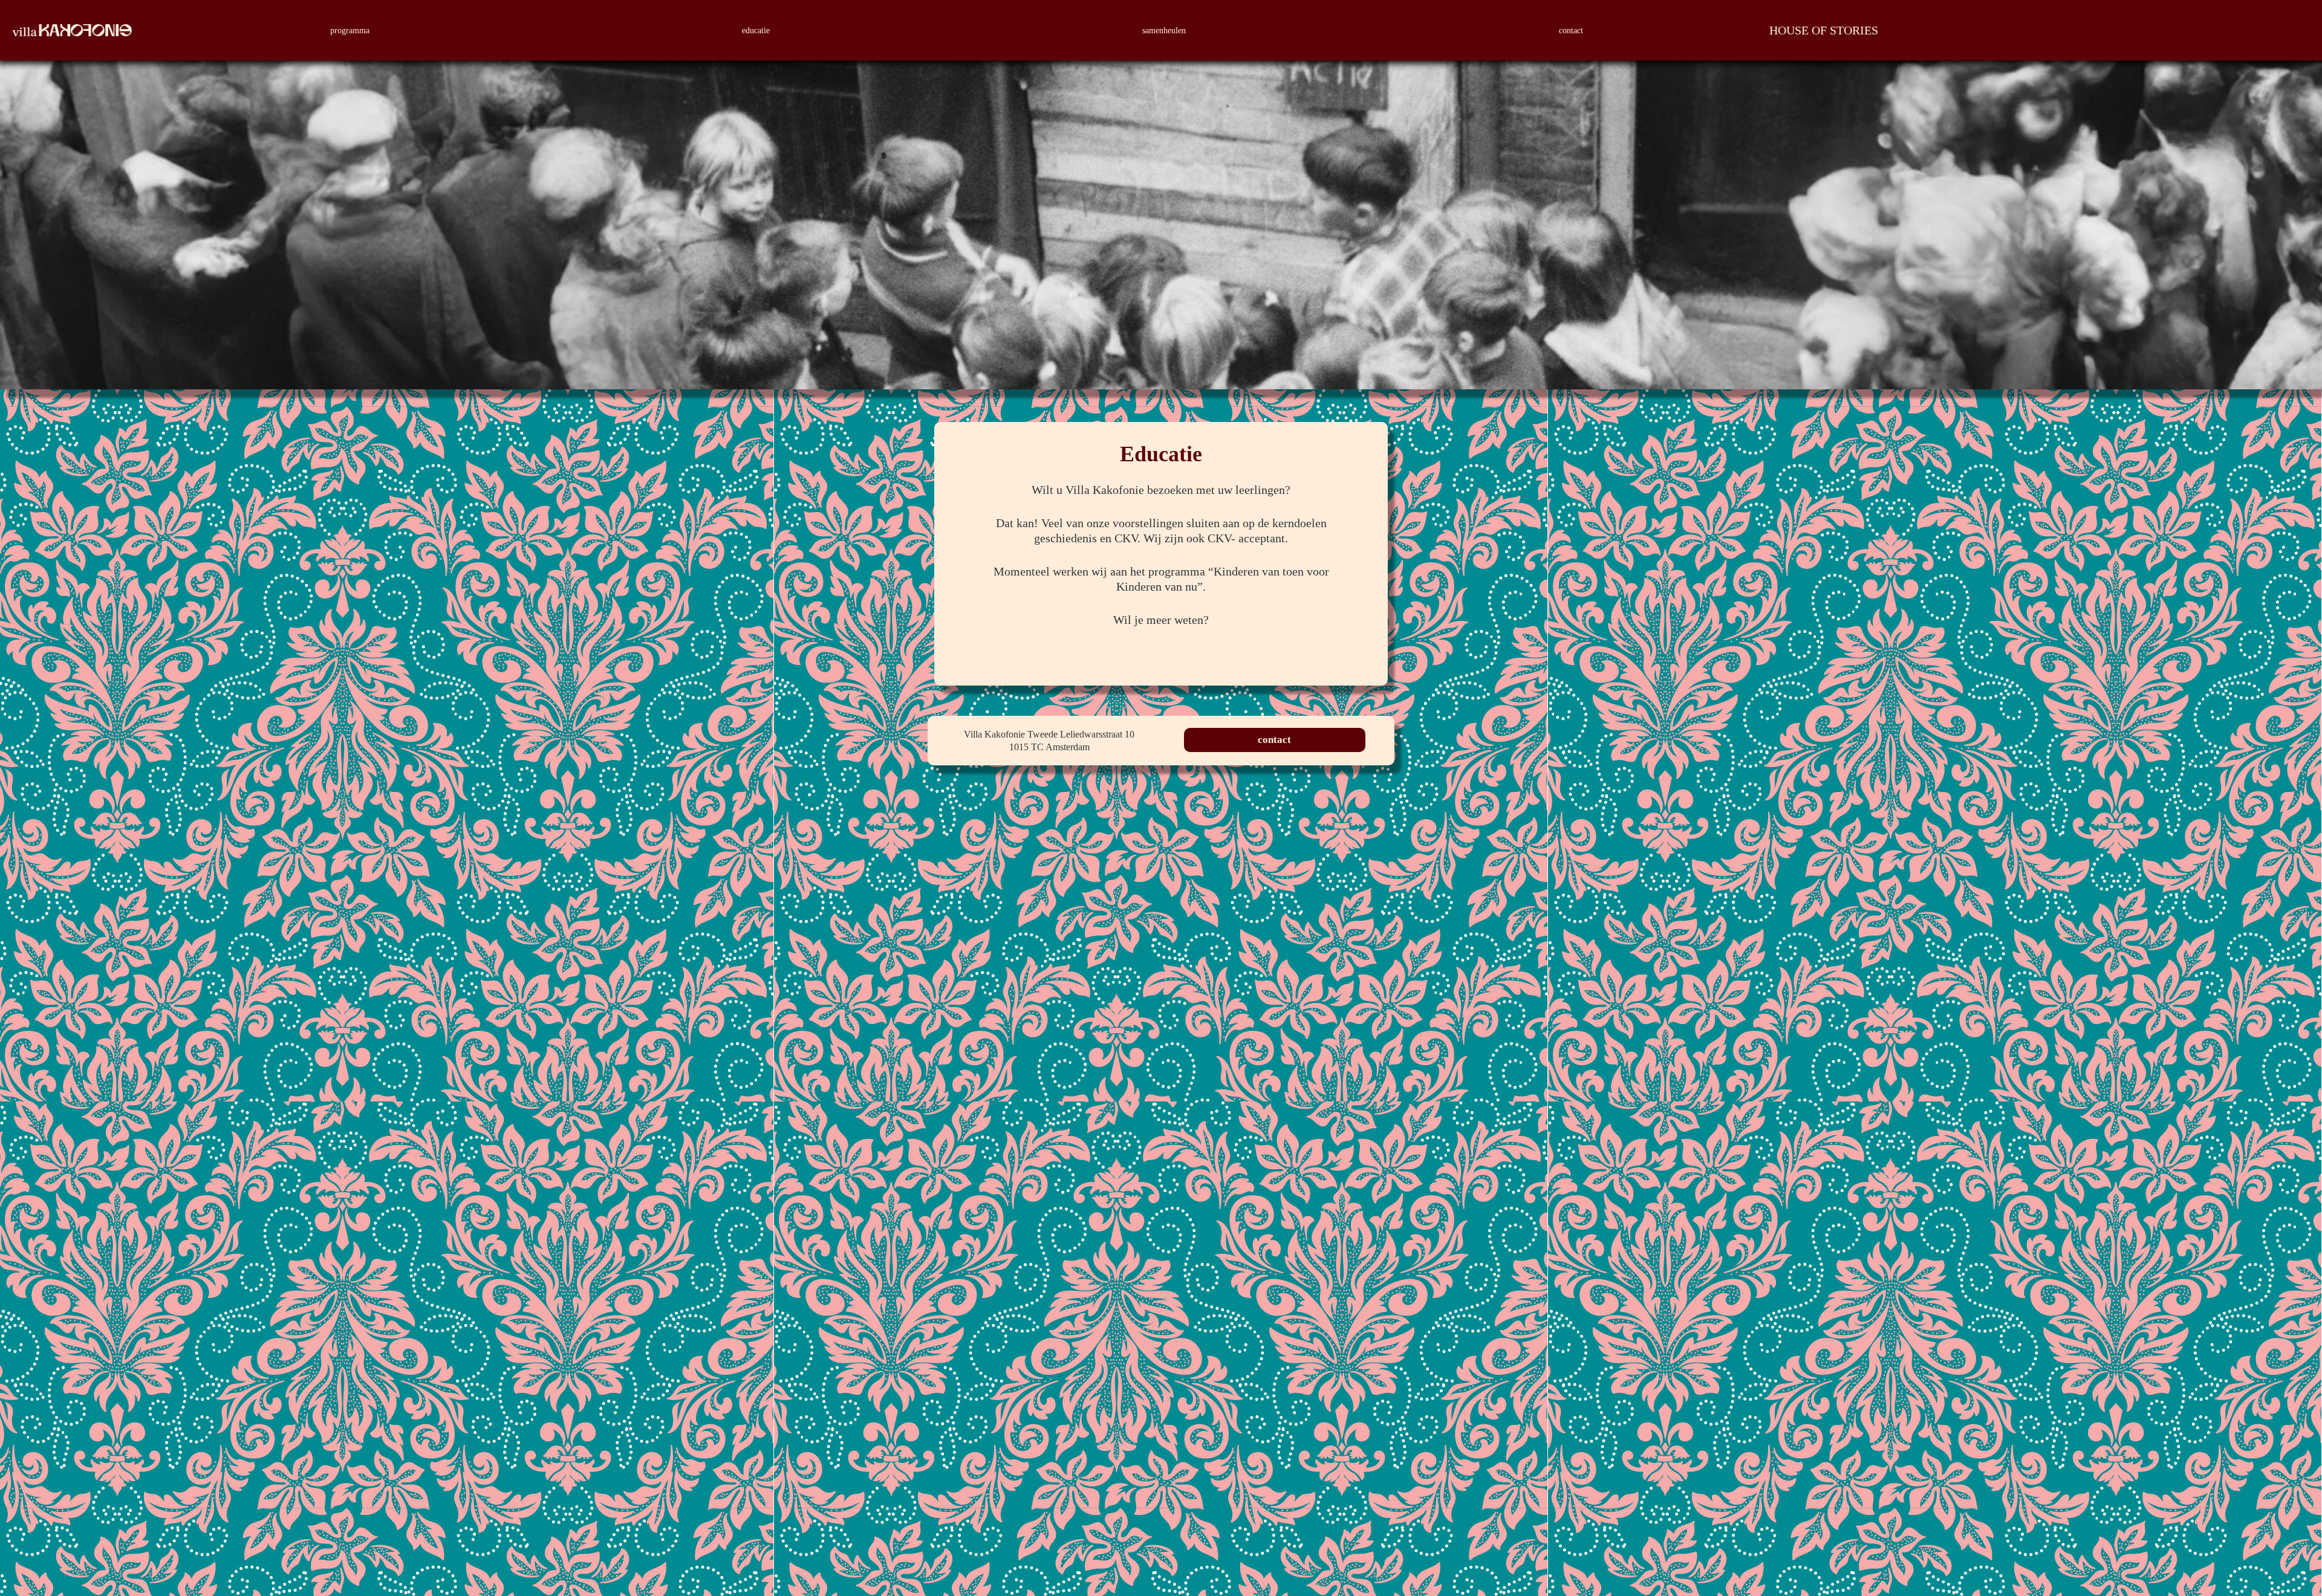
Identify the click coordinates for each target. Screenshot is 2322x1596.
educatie (756, 31)
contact (1571, 31)
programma (350, 31)
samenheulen (1164, 31)
